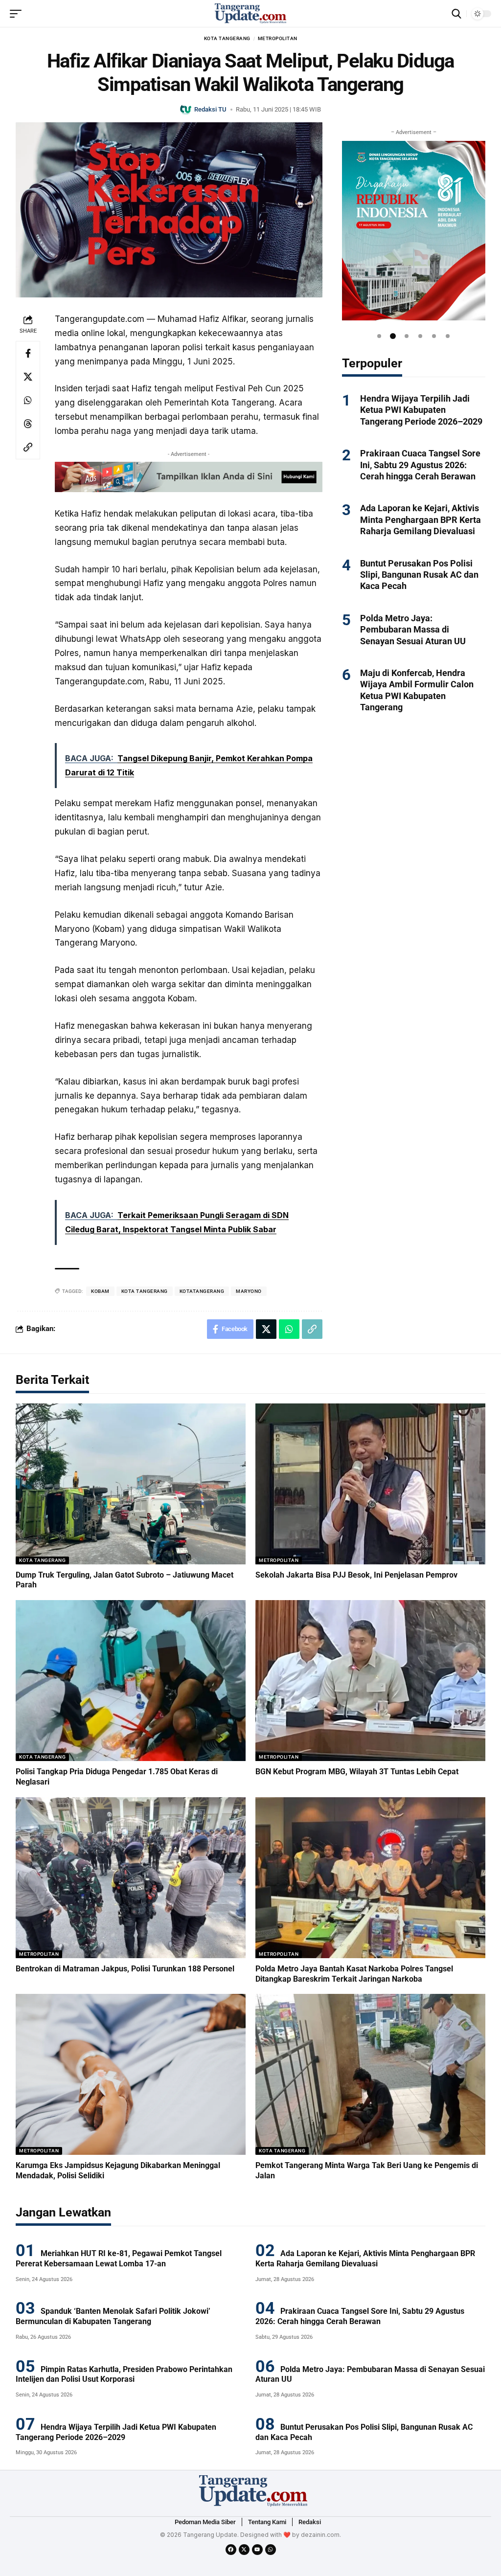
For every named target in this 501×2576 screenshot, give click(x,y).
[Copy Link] (28, 447)
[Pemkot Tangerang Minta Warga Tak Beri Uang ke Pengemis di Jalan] (370, 2074)
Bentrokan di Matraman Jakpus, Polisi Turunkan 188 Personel (125, 1969)
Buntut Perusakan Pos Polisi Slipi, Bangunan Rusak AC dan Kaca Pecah (419, 575)
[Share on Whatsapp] (28, 400)
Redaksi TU (210, 109)
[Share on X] (28, 377)
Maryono (249, 1291)
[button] (379, 336)
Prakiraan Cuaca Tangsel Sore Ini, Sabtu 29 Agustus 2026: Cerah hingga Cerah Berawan (420, 465)
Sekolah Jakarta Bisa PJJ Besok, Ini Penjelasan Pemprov (356, 1575)
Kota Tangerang (227, 38)
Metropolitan (278, 38)
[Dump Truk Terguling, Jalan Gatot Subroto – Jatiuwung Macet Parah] (131, 1484)
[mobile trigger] (18, 14)
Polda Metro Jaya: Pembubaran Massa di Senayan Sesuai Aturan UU (413, 630)
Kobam (100, 1291)
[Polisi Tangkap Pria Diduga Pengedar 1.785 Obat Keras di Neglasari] (131, 1681)
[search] (456, 14)
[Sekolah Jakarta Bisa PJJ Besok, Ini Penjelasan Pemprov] (370, 1484)
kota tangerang (145, 1291)
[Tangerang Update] (250, 14)
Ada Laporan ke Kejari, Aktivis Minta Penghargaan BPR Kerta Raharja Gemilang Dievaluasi (421, 520)
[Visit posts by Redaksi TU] (186, 109)
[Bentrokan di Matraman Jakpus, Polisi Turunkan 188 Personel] (131, 1878)
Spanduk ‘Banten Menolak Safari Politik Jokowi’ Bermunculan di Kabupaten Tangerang (113, 2316)
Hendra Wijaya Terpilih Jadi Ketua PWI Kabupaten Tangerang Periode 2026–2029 (421, 410)
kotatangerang (202, 1291)
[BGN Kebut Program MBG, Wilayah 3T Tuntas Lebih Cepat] (370, 1681)
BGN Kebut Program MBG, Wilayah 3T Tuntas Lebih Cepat (357, 1772)
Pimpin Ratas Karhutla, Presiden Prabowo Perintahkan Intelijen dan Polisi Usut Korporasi (124, 2374)
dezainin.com (320, 2535)
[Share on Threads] (28, 424)
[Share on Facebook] (28, 353)
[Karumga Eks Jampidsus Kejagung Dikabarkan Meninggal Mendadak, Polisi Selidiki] (131, 2074)
